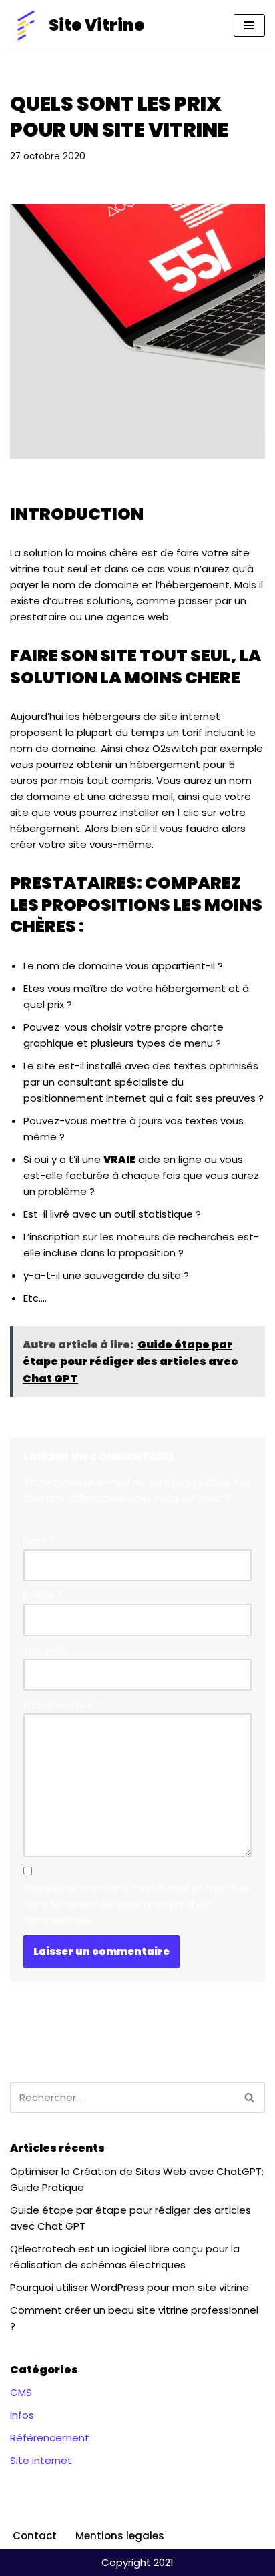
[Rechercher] (250, 2097)
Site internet (41, 2460)
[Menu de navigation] (249, 25)
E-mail (42, 1596)
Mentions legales (120, 2536)
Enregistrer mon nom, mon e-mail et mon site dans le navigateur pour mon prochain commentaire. (137, 1904)
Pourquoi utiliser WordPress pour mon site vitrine (129, 2287)
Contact (35, 2536)
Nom (39, 1541)
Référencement (50, 2438)
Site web (45, 1650)
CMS (21, 2392)
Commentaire (62, 1705)
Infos (22, 2415)
